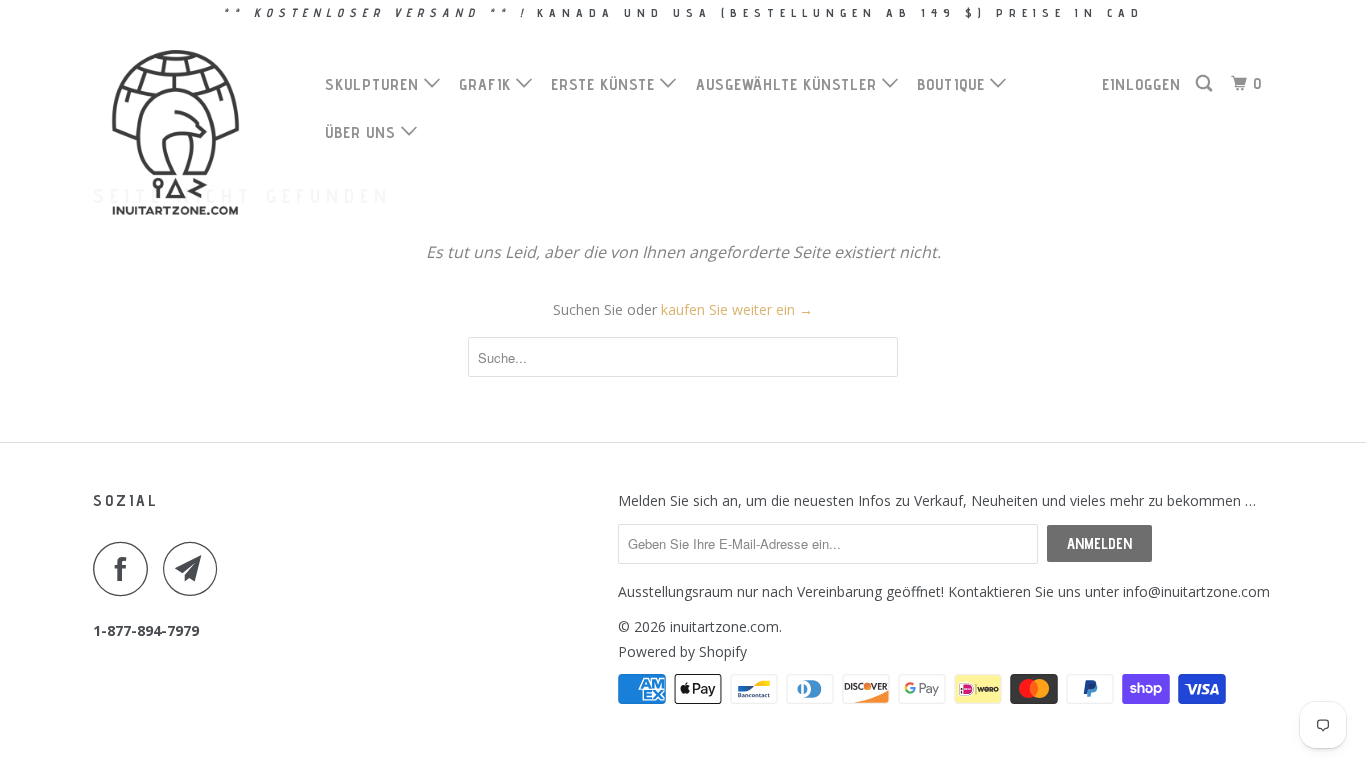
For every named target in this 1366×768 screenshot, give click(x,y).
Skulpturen (374, 84)
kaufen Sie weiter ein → (737, 309)
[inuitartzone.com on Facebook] (126, 568)
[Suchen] (1206, 84)
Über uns (363, 132)
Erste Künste (605, 84)
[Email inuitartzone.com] (196, 568)
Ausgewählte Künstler (789, 84)
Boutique (953, 84)
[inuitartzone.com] (195, 132)
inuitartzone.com (724, 626)
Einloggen (1141, 84)
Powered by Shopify (682, 651)
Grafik (487, 84)
